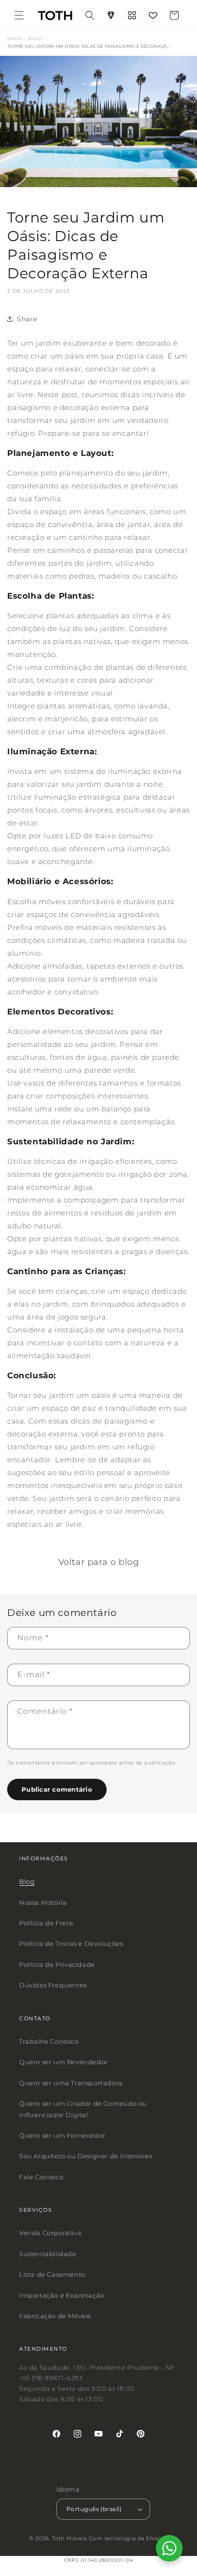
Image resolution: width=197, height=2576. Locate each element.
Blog (27, 1881)
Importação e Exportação (62, 2295)
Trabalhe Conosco (49, 2041)
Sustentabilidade (48, 2254)
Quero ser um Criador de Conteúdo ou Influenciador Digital (83, 2109)
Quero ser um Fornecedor (62, 2135)
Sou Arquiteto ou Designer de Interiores (86, 2156)
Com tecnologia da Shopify (129, 2538)
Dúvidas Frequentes (53, 1985)
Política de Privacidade (57, 1964)
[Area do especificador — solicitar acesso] (111, 15)
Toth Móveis (70, 2538)
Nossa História (43, 1902)
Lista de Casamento (52, 2274)
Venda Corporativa (50, 2233)
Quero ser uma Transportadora (71, 2083)
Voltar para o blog (99, 1562)
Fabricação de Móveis (55, 2316)
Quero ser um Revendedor (64, 2062)
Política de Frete (46, 1923)
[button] (19, 15)
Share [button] (27, 319)
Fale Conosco (41, 2177)
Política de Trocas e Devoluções (71, 1943)
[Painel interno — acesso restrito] (132, 15)
